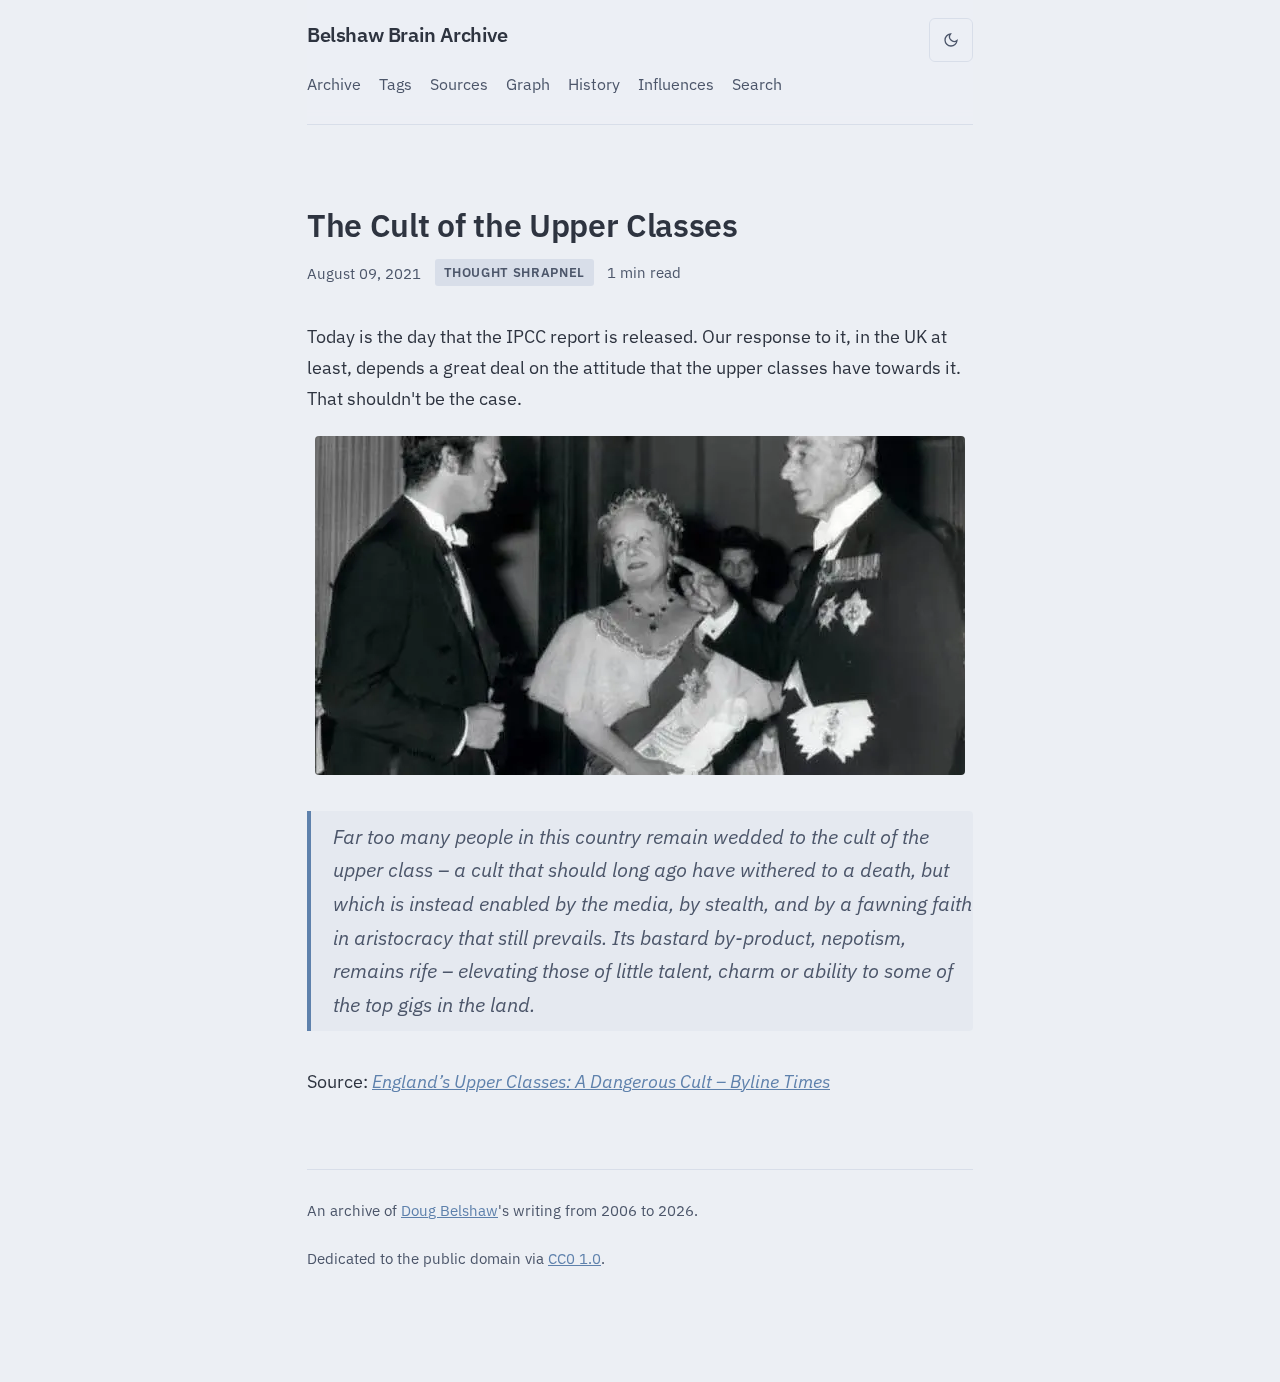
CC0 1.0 (574, 1258)
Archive (334, 83)
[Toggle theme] (951, 40)
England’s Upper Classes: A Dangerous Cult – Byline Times (601, 1081)
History (594, 83)
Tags (395, 83)
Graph (528, 83)
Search (757, 83)
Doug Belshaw (449, 1210)
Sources (459, 83)
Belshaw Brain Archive (407, 34)
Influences (676, 83)
